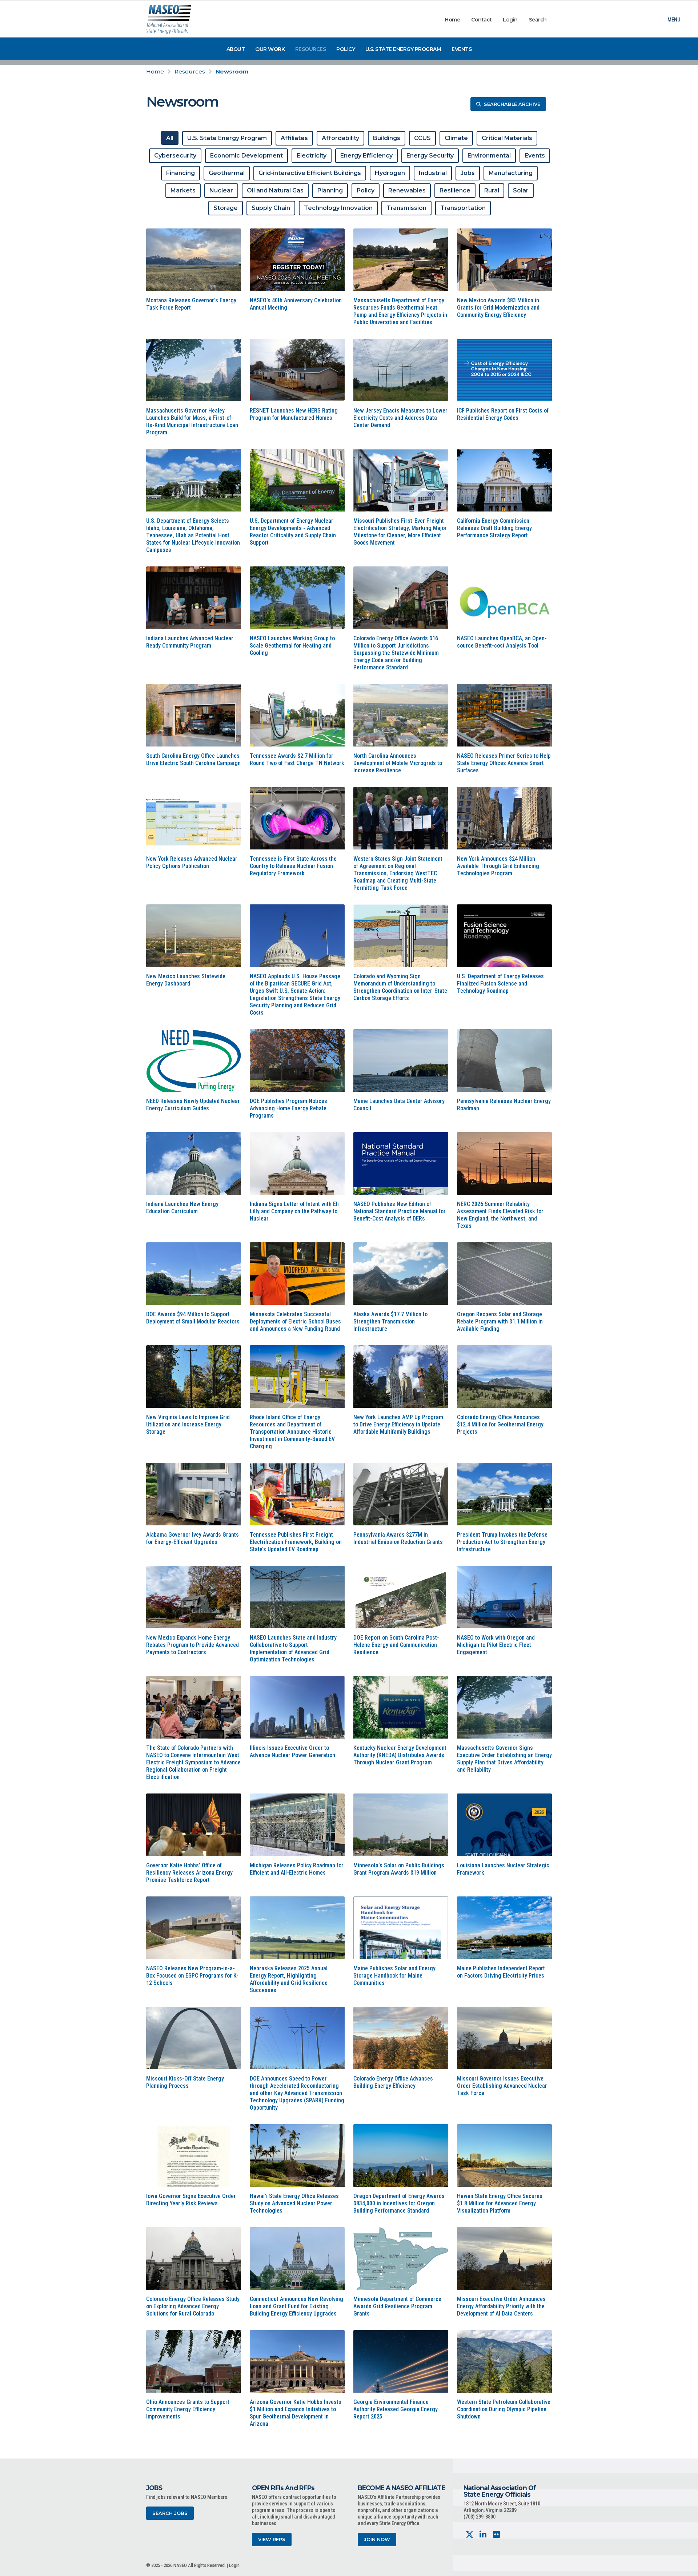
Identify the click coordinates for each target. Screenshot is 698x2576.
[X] (470, 2535)
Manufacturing (511, 173)
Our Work (270, 49)
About (236, 49)
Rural (492, 190)
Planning (330, 190)
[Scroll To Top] (685, 2568)
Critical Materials (507, 138)
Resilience (455, 190)
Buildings (387, 138)
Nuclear (221, 190)
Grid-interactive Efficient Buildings (310, 173)
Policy (346, 49)
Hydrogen (390, 173)
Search (538, 20)
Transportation (463, 208)
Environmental (489, 156)
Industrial (433, 173)
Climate (456, 138)
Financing (180, 173)
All (170, 138)
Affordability (340, 138)
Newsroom (232, 71)
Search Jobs (170, 2513)
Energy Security (430, 156)
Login (510, 20)
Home (452, 20)
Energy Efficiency (366, 156)
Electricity (312, 156)
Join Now (377, 2539)
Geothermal (227, 173)
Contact (482, 20)
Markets (183, 190)
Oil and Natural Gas (275, 190)
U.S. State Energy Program (403, 49)
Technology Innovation (338, 208)
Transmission (406, 208)
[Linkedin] (483, 2535)
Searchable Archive (512, 104)
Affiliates (294, 138)
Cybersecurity (175, 156)
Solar (521, 190)
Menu (674, 20)
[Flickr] (496, 2535)
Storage (226, 208)
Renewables (407, 190)
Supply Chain (271, 208)
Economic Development (246, 156)
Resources (311, 49)
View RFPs (272, 2539)
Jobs (468, 173)
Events (462, 49)
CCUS (422, 138)
